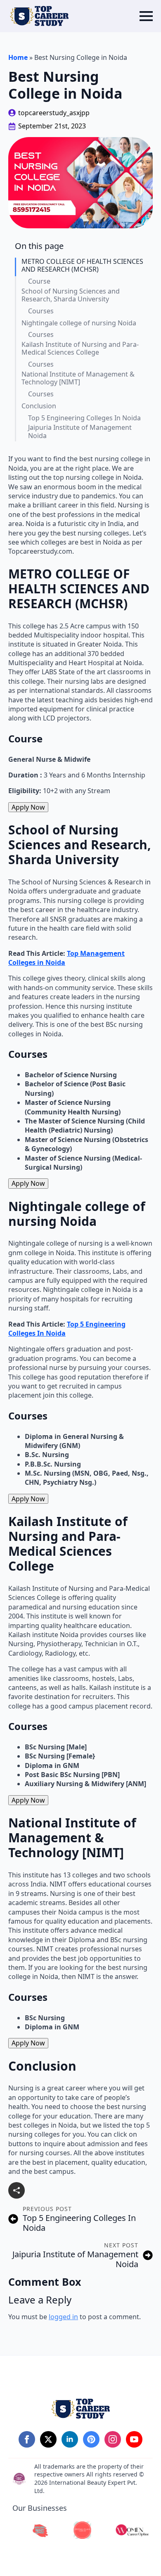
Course (39, 281)
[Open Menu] (146, 16)
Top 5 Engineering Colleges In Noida (84, 418)
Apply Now (28, 807)
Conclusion (39, 406)
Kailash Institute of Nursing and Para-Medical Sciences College (80, 348)
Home (18, 57)
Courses (41, 311)
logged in (63, 2317)
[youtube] (134, 2439)
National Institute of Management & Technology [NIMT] (78, 378)
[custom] (91, 2439)
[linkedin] (70, 2439)
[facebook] (27, 2439)
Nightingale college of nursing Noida (79, 323)
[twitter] (48, 2439)
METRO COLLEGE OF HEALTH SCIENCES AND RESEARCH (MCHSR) (82, 265)
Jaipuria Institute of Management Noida (80, 431)
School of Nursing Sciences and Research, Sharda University (71, 295)
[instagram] (113, 2439)
